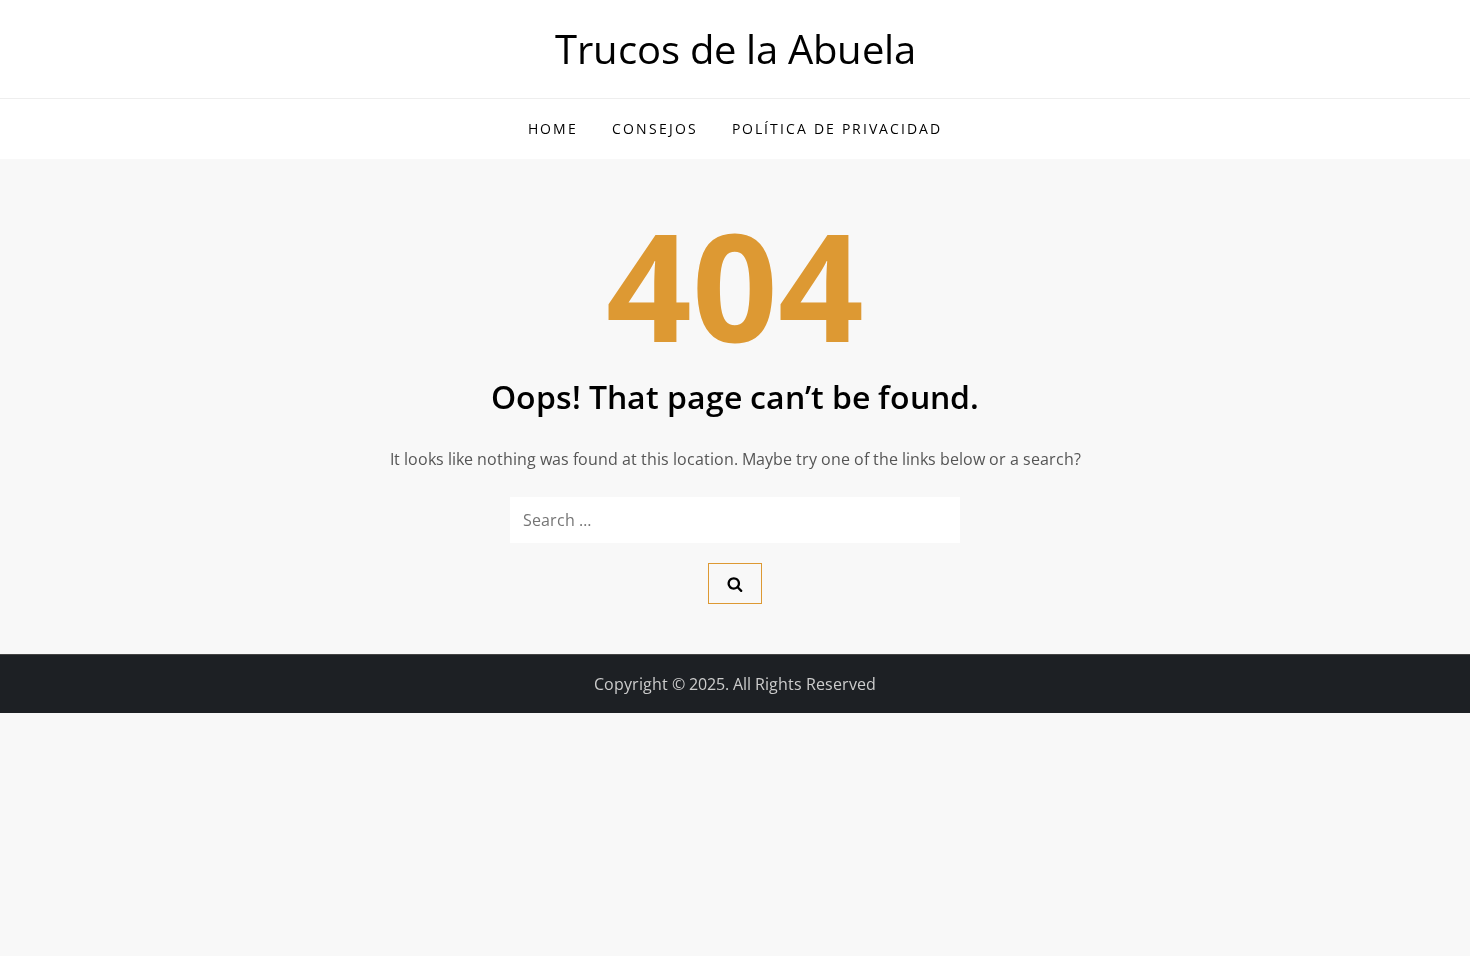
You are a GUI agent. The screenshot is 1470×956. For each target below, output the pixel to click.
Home (553, 128)
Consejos (655, 128)
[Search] (735, 583)
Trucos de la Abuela (735, 48)
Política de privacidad (837, 128)
